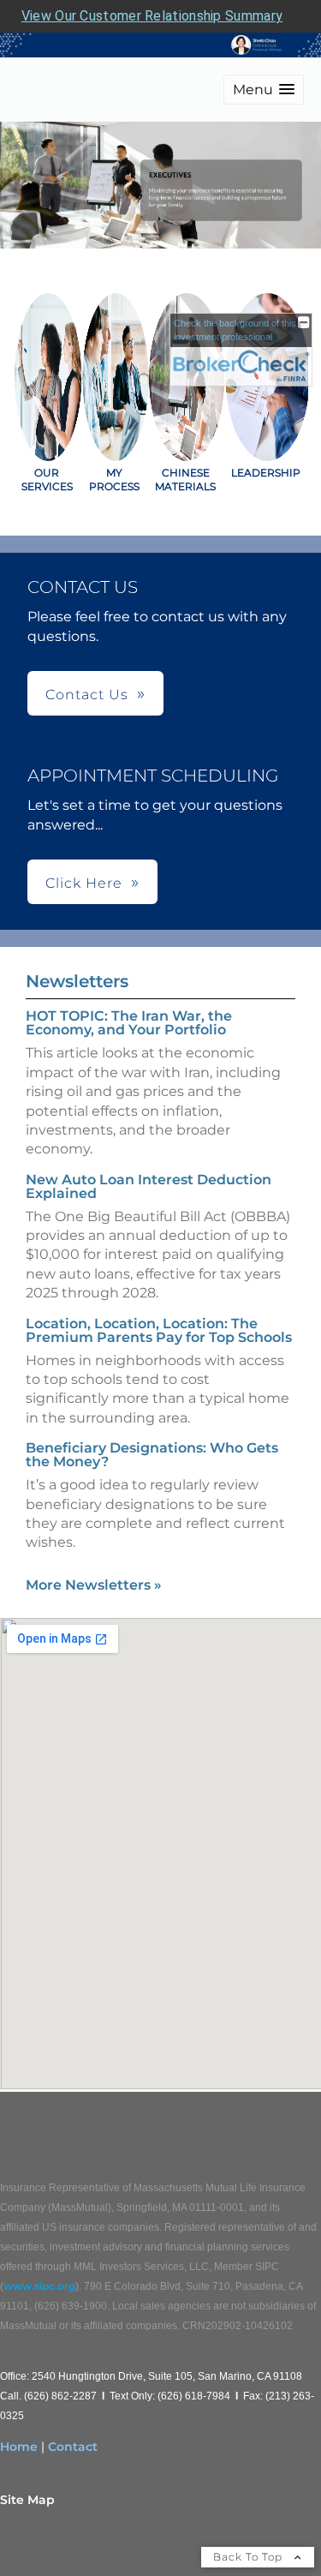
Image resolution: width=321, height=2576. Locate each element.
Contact (73, 2447)
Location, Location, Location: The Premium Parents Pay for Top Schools (159, 1330)
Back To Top (250, 2557)
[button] (264, 90)
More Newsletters (94, 1585)
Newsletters (77, 981)
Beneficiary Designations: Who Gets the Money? (152, 1455)
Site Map (27, 2500)
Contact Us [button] (87, 695)
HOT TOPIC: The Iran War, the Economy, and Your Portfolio (129, 1023)
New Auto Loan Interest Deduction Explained (149, 1186)
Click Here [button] (84, 883)
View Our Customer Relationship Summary (152, 16)
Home (19, 2447)
